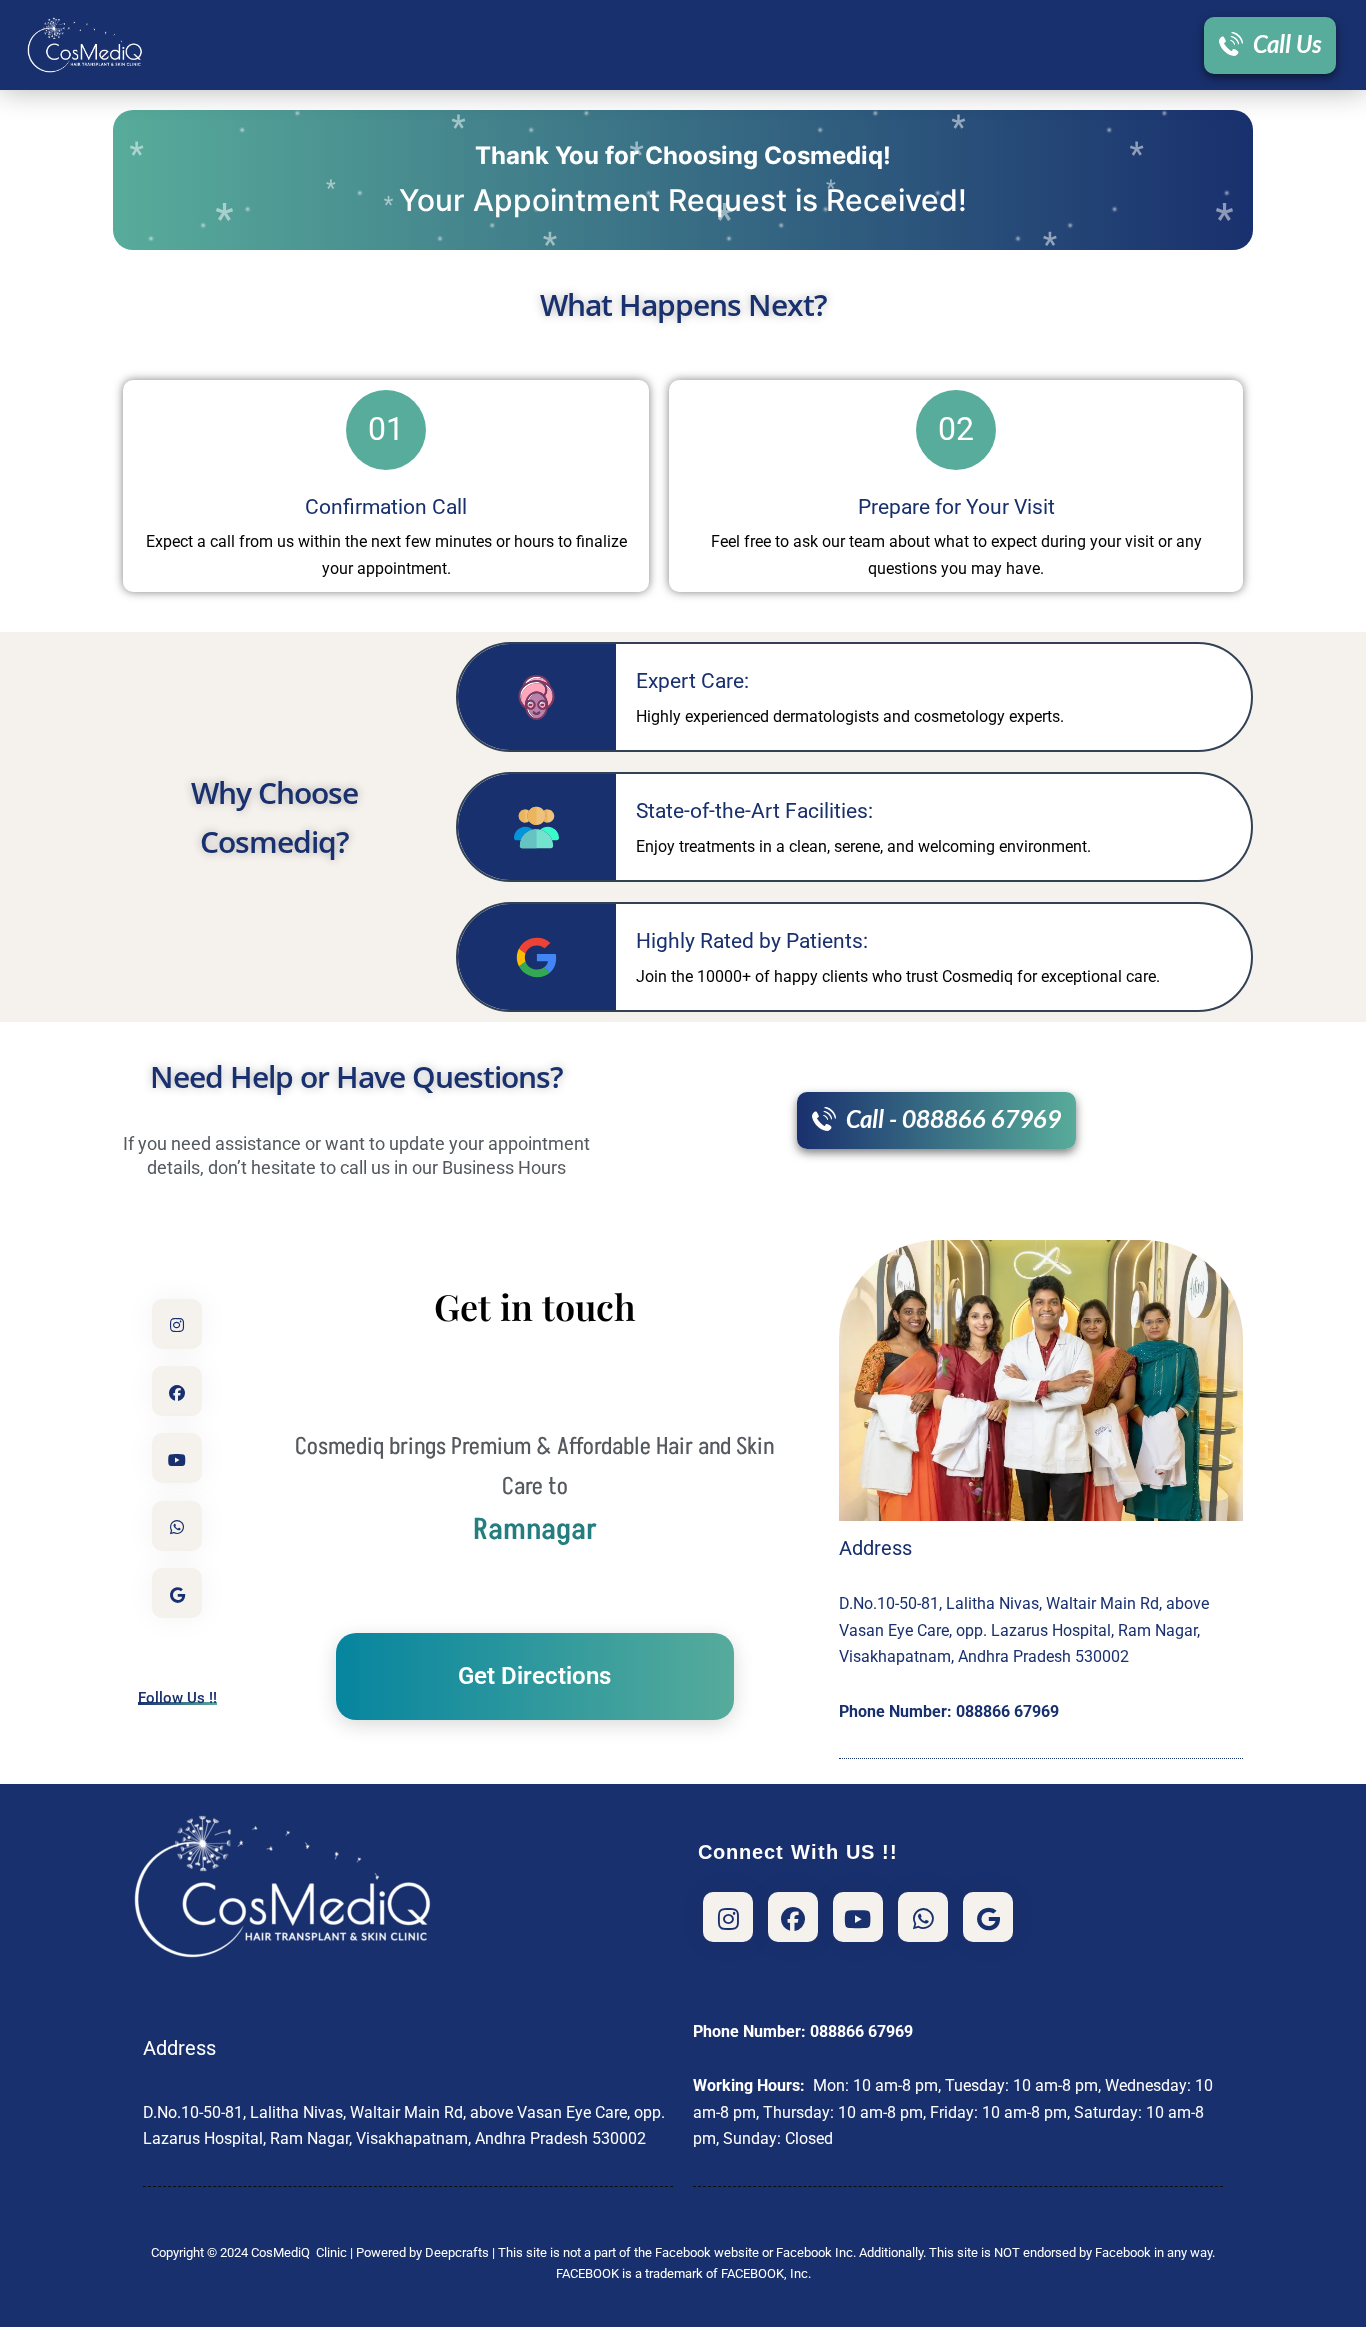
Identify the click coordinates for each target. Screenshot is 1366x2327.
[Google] (177, 1593)
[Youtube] (177, 1458)
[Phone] (177, 1526)
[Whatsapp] (923, 1917)
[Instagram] (177, 1324)
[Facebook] (177, 1391)
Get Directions (534, 1676)
